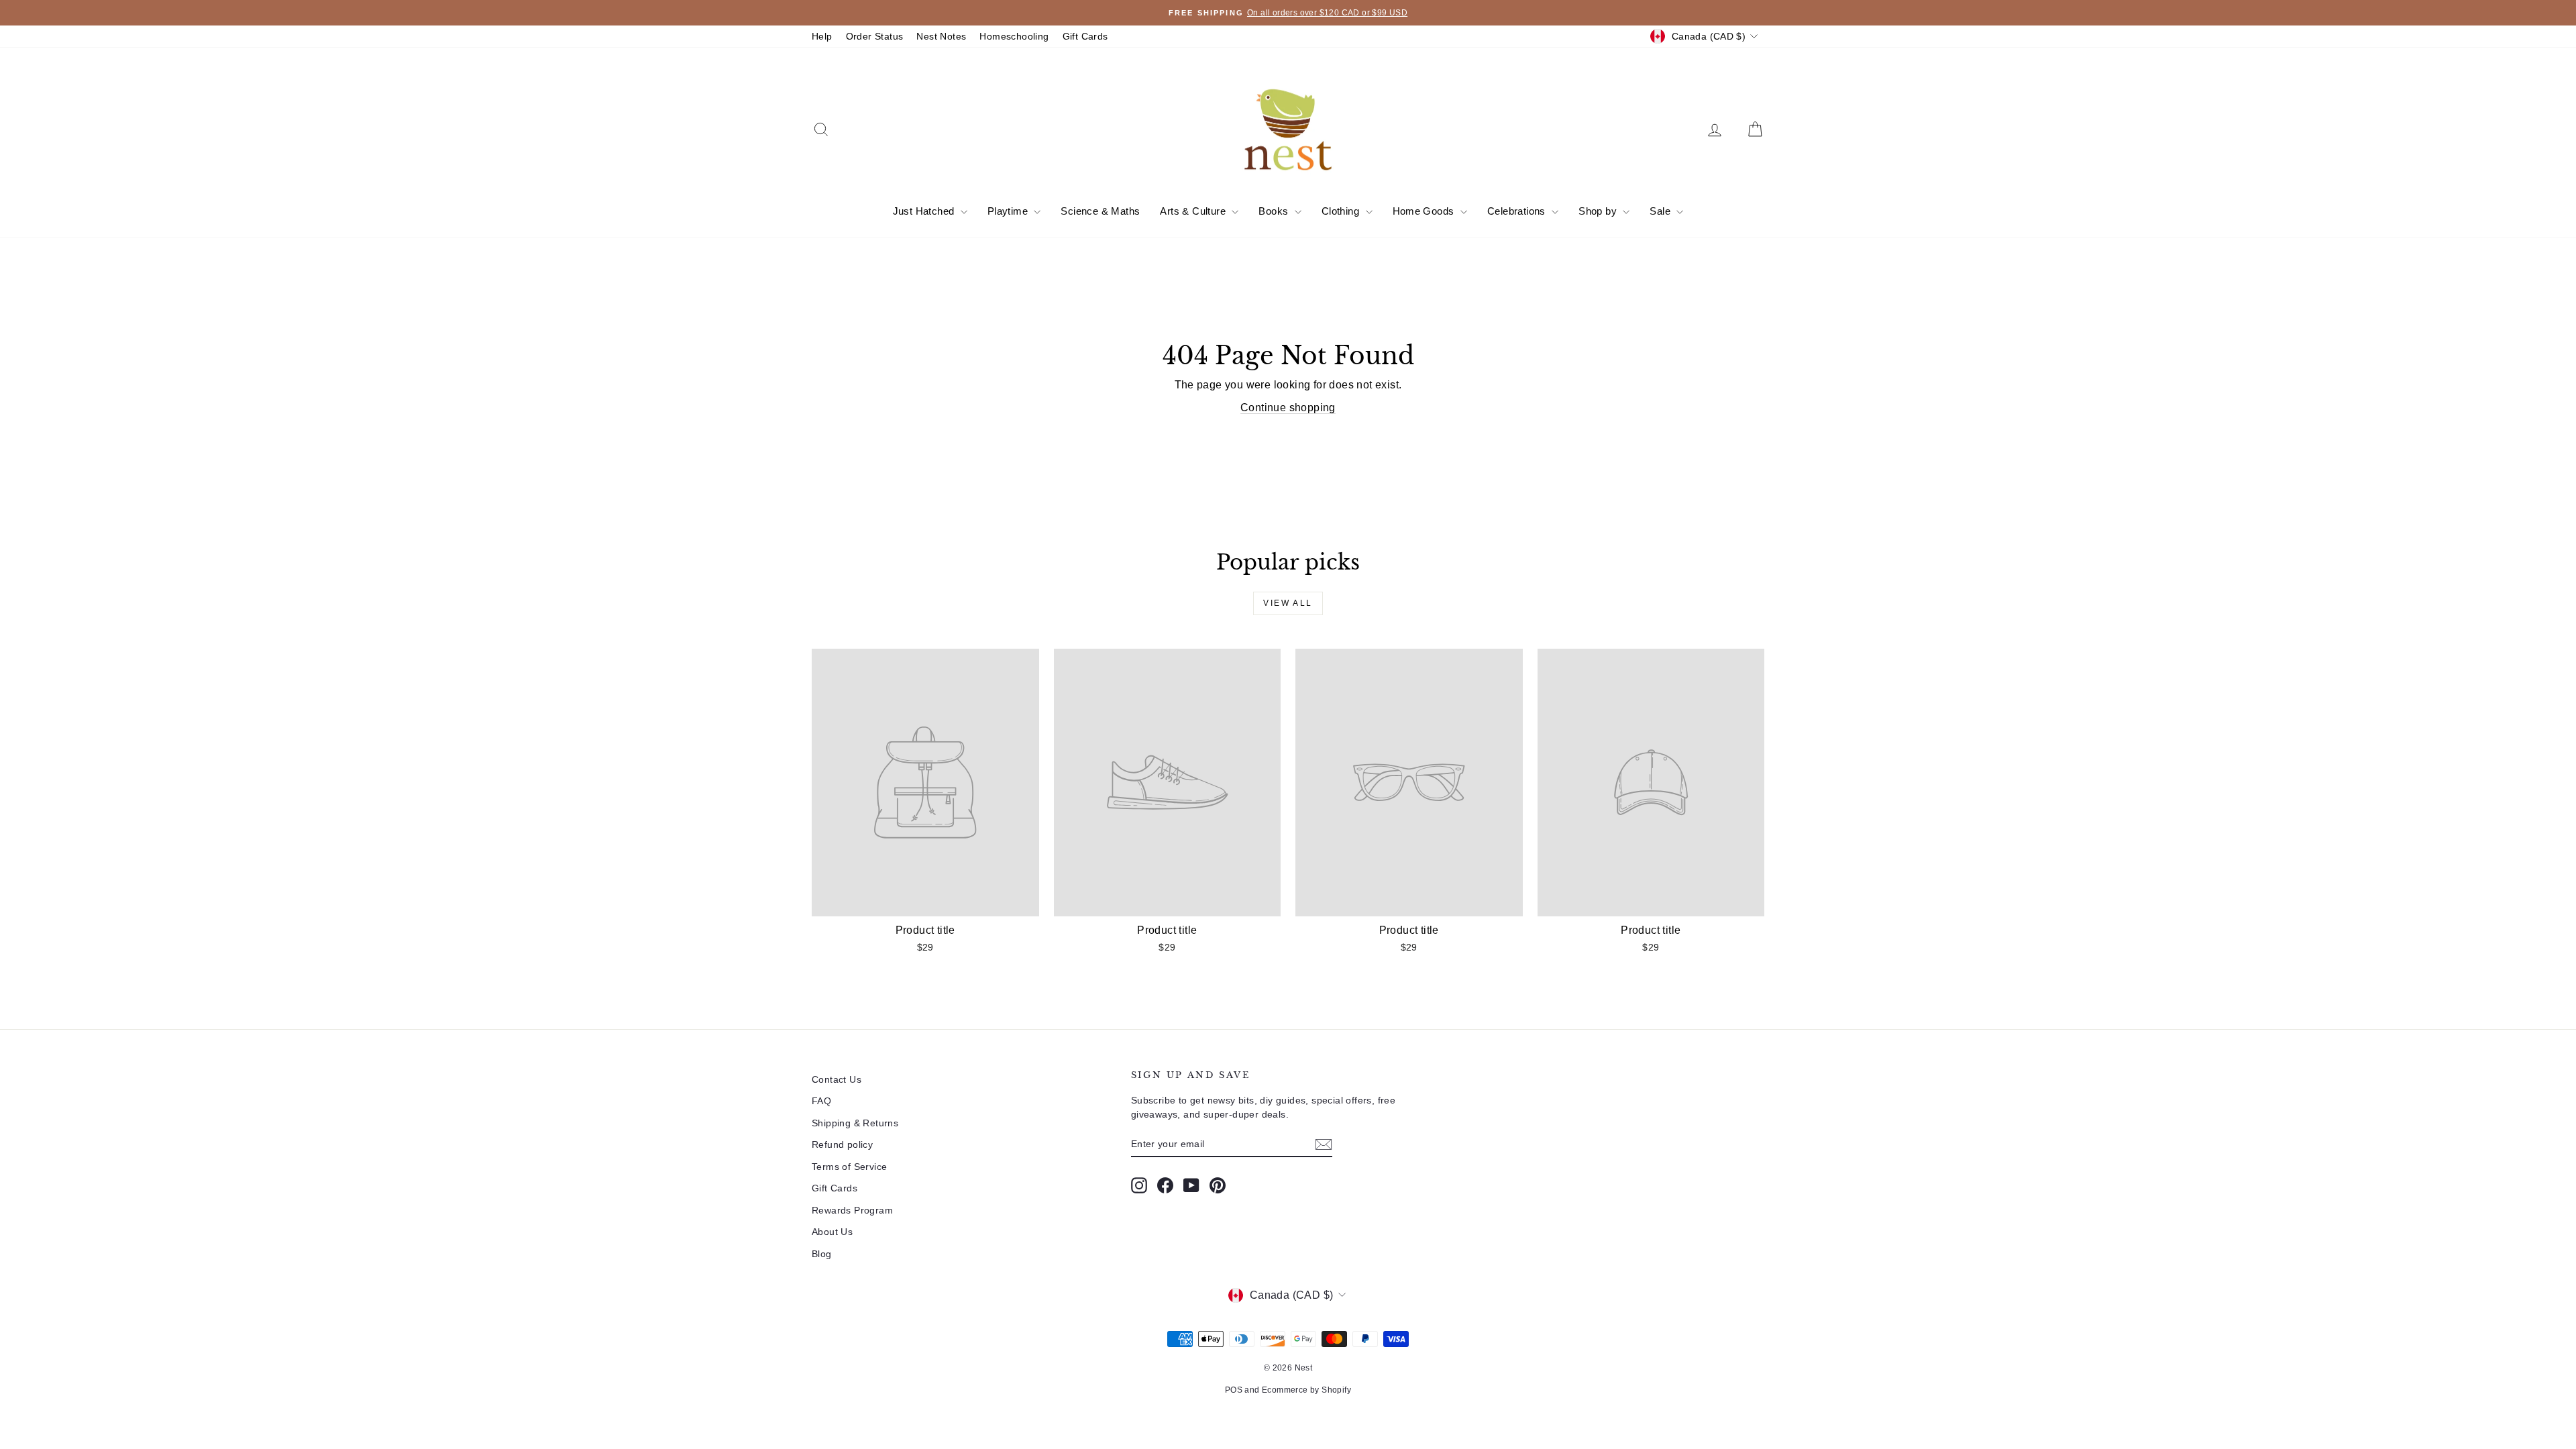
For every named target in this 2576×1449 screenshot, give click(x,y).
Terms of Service (849, 1167)
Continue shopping (1288, 408)
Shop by (1599, 211)
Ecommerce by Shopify (1306, 1390)
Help (822, 36)
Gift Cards (1085, 36)
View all (1288, 603)
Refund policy (842, 1144)
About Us (832, 1232)
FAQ (821, 1101)
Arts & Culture (1194, 211)
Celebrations (1518, 211)
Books (1275, 211)
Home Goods (1425, 211)
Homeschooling (1014, 36)
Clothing (1342, 211)
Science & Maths (1100, 211)
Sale (1661, 211)
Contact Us (837, 1079)
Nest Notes (941, 36)
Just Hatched (925, 211)
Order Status (875, 36)
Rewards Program (852, 1210)
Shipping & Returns (855, 1123)
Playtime (1009, 211)
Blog (822, 1254)
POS (1234, 1390)
